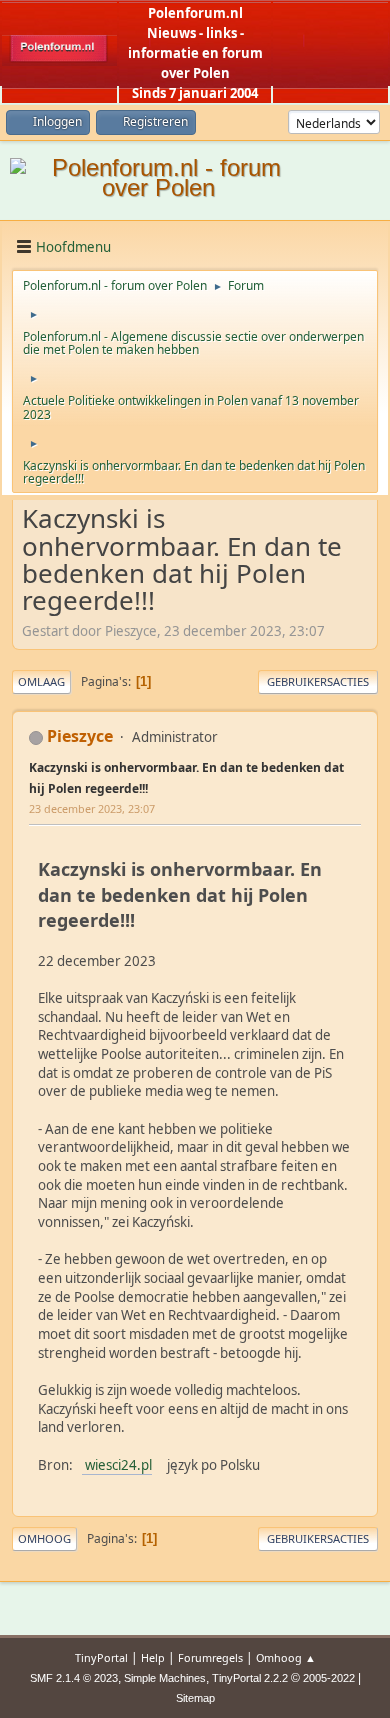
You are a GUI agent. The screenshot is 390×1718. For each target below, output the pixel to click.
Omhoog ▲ (286, 1657)
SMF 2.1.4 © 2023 (74, 1678)
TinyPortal (101, 1657)
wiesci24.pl (117, 1465)
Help (153, 1657)
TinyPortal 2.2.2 (250, 1678)
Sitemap (195, 1698)
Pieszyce (80, 736)
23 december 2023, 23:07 (92, 808)
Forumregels (210, 1657)
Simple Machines (165, 1678)
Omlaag (41, 681)
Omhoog (44, 1538)
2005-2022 (329, 1678)
